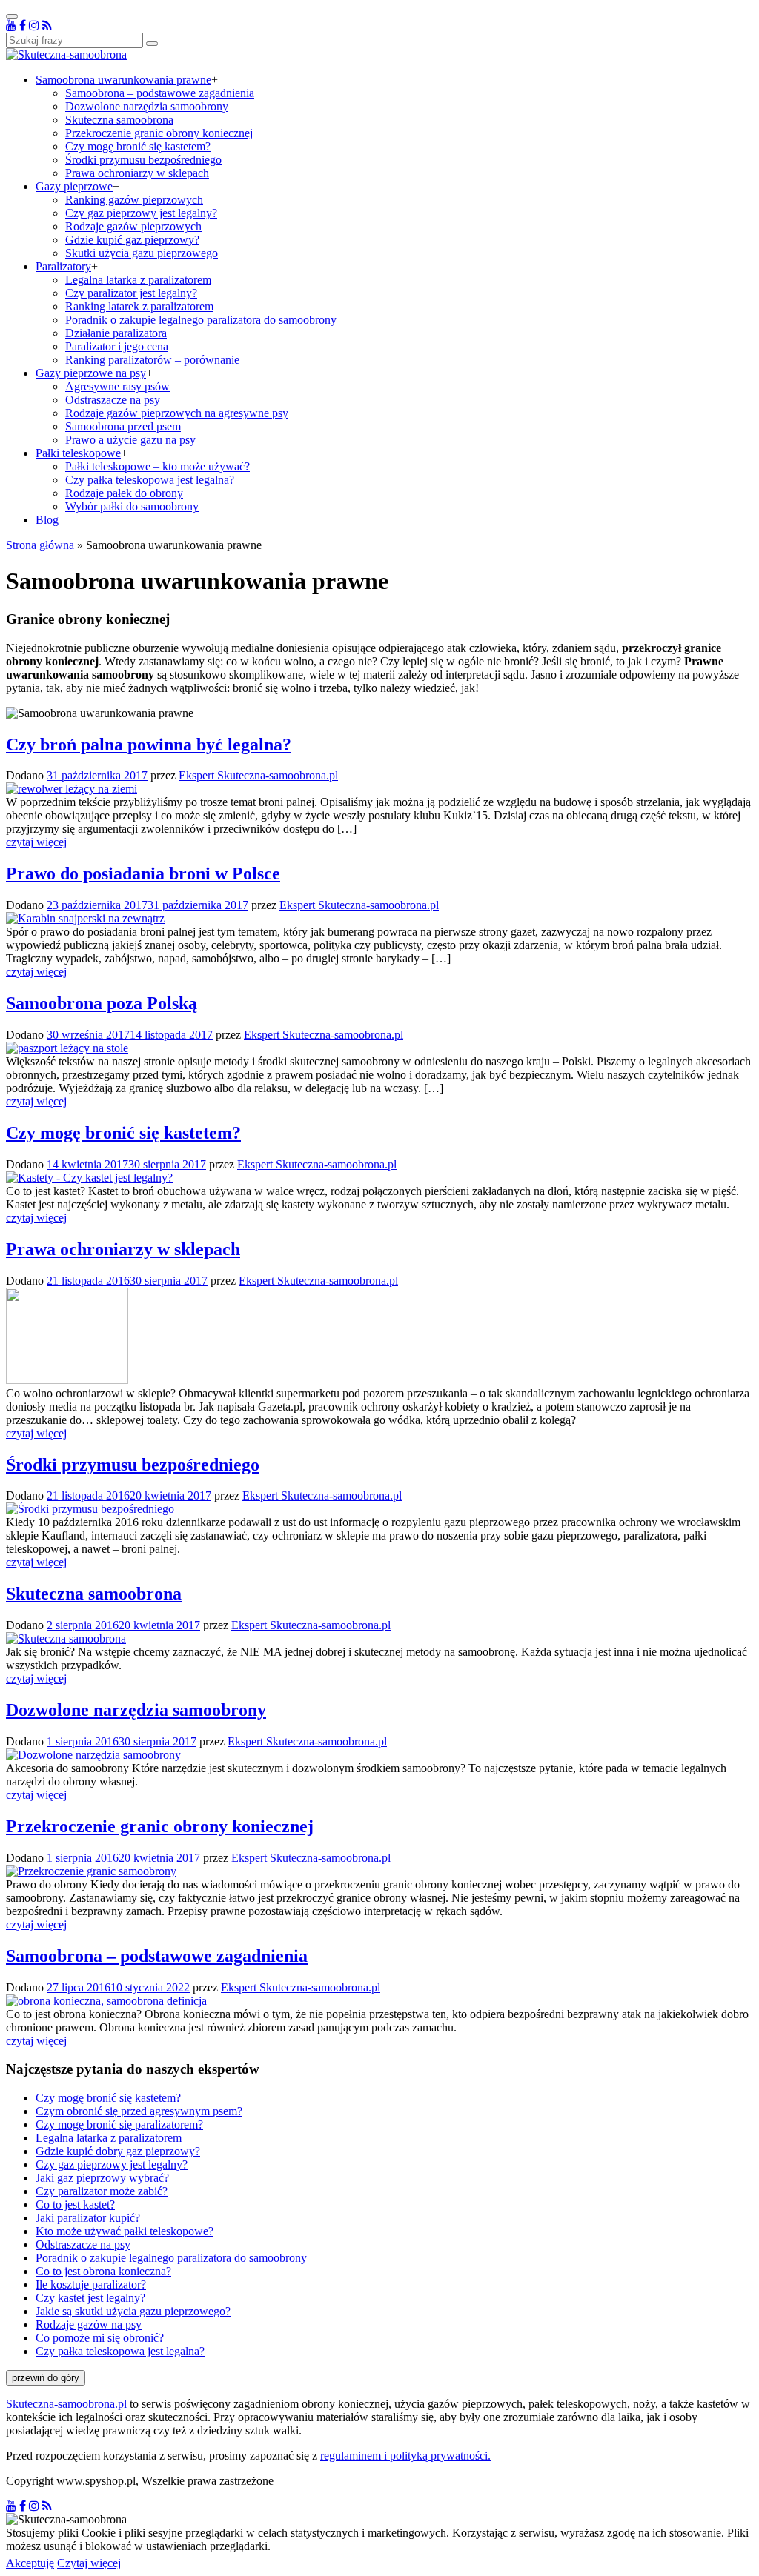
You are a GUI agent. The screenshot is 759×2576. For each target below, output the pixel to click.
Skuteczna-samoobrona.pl (66, 2404)
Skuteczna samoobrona (119, 120)
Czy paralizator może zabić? (102, 2191)
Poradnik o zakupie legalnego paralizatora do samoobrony (201, 320)
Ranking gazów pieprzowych (134, 200)
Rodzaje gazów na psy (89, 2324)
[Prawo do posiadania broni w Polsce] (85, 918)
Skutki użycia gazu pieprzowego (142, 253)
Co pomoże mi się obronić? (100, 2338)
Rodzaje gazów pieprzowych (133, 226)
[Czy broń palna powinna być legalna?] (72, 789)
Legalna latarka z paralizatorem (138, 280)
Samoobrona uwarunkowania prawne (123, 80)
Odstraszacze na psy (113, 400)
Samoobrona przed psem (123, 426)
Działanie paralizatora (116, 333)
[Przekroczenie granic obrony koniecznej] (91, 1871)
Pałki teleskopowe (78, 453)
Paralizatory (63, 266)
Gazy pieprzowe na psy (91, 373)
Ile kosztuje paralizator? (91, 2284)
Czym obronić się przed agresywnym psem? (139, 2111)
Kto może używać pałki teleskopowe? (125, 2231)
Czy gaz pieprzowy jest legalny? (141, 213)
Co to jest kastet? (75, 2204)
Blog (47, 520)
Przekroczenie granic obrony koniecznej (159, 133)
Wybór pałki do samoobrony (132, 506)
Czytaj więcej (89, 2563)
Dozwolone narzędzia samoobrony (147, 106)
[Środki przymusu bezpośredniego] (90, 1509)
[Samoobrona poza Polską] (67, 1048)
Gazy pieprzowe (74, 186)
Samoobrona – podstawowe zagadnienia (160, 93)
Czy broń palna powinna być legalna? (149, 745)
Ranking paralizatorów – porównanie (152, 360)
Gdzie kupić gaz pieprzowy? (132, 240)
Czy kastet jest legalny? (90, 2298)
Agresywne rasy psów (117, 386)
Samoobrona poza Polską (102, 1003)
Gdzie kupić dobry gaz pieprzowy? (118, 2151)
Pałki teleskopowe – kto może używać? (158, 466)
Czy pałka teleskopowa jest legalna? (150, 480)
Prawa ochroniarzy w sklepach (137, 173)
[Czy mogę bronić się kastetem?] (89, 1178)
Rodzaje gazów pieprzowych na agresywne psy (177, 413)
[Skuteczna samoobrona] (66, 1638)
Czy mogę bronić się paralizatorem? (119, 2124)
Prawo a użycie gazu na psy (130, 440)
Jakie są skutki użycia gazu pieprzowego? (133, 2311)
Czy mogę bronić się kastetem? (138, 146)
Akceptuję (30, 2563)
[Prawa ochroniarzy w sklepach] (67, 1380)
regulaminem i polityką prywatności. (405, 2456)
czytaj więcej (36, 842)
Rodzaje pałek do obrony (124, 493)
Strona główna (40, 545)
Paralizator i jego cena (117, 346)
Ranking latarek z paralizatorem (139, 306)
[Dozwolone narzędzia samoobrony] (93, 1755)
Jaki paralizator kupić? (88, 2218)
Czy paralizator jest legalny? (131, 293)
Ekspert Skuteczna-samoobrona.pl (258, 775)
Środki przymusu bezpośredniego (143, 160)
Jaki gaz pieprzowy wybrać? (102, 2178)
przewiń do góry (46, 2378)
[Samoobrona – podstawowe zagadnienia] (106, 2001)
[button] (152, 44)
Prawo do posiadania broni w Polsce (143, 873)
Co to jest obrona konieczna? (103, 2271)
